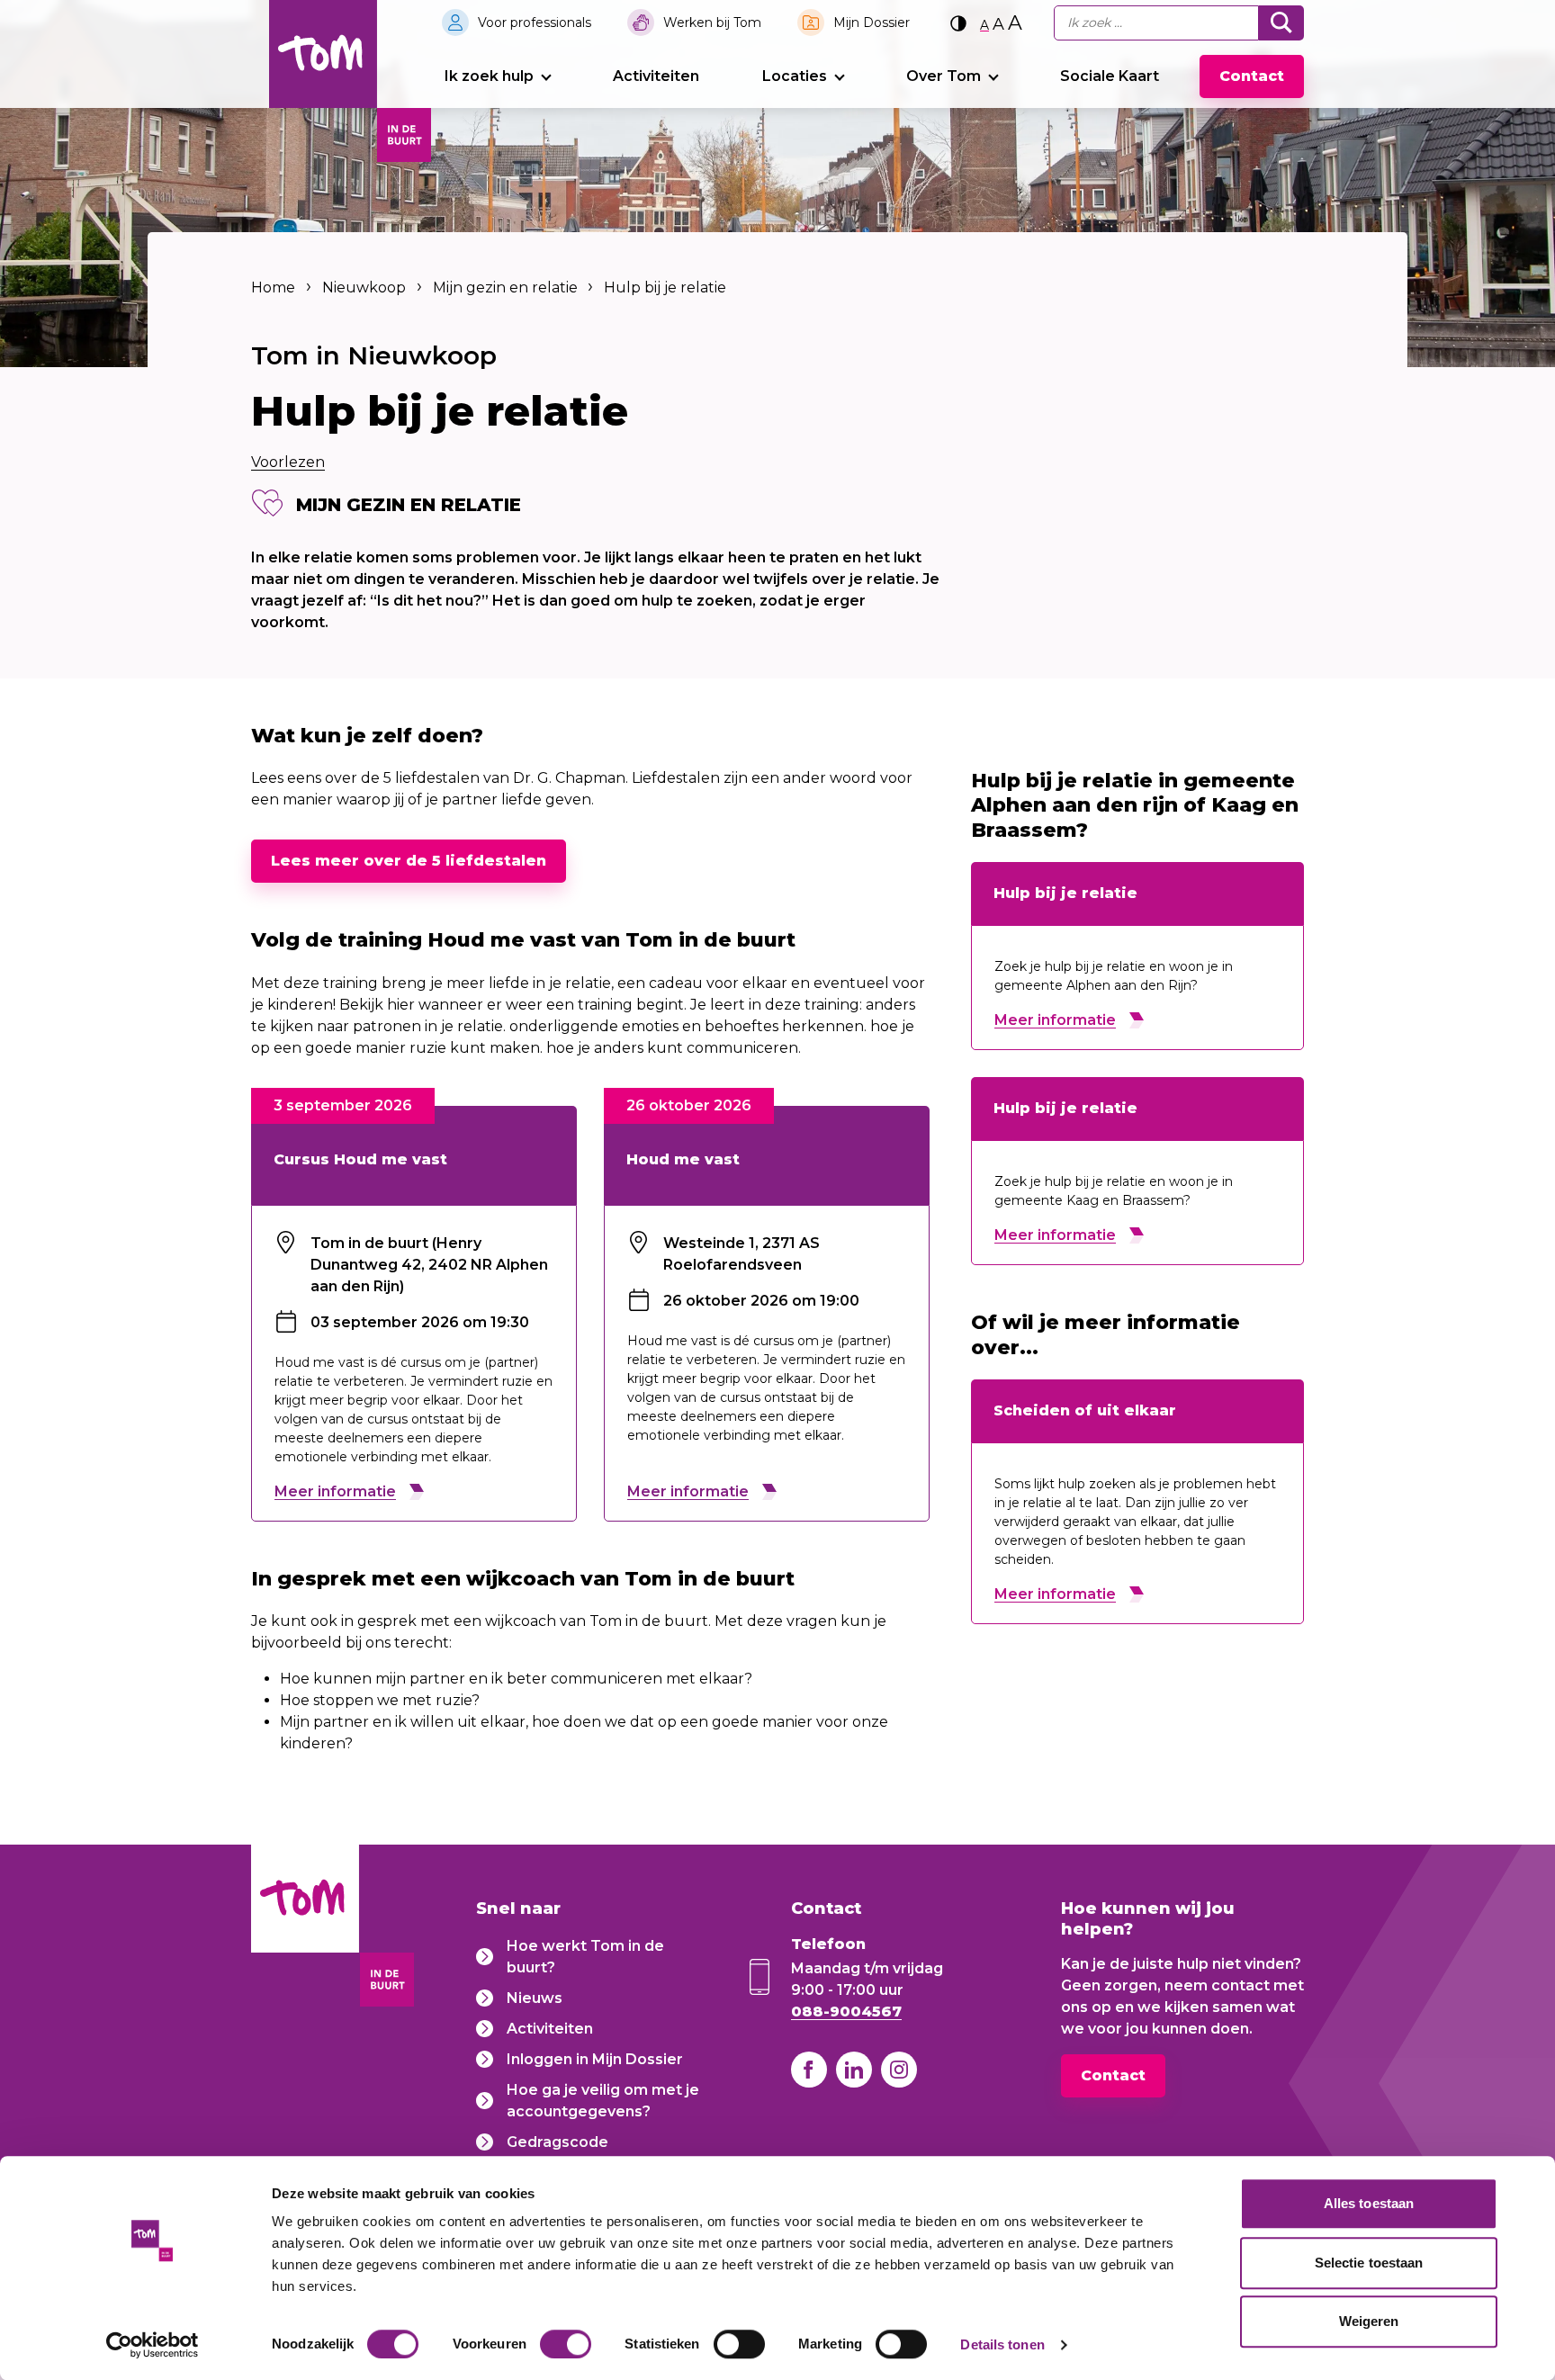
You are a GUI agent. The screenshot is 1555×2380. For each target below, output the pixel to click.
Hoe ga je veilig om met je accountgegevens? (603, 2101)
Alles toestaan (1369, 2203)
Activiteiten (656, 76)
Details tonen (1002, 2344)
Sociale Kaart (1110, 76)
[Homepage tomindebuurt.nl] (323, 54)
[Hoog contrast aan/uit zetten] (958, 23)
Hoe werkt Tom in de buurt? (585, 1957)
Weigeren (1369, 2321)
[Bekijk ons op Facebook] (809, 2070)
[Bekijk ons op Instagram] (899, 2070)
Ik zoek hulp (489, 76)
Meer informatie (335, 1491)
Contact (1252, 76)
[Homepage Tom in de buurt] (305, 1929)
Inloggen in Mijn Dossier (595, 2059)
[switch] (566, 2344)
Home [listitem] (275, 287)
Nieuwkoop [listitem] (364, 287)
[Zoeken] (1281, 23)
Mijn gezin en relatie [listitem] (503, 287)
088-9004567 (846, 2012)
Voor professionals (535, 22)
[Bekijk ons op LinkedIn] (854, 2070)
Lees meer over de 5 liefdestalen (409, 861)
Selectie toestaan (1369, 2263)
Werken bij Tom (712, 22)
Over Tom (944, 76)
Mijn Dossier (872, 22)
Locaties (795, 76)
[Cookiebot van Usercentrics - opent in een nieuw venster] (153, 2345)
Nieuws (535, 1998)
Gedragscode (557, 2142)
